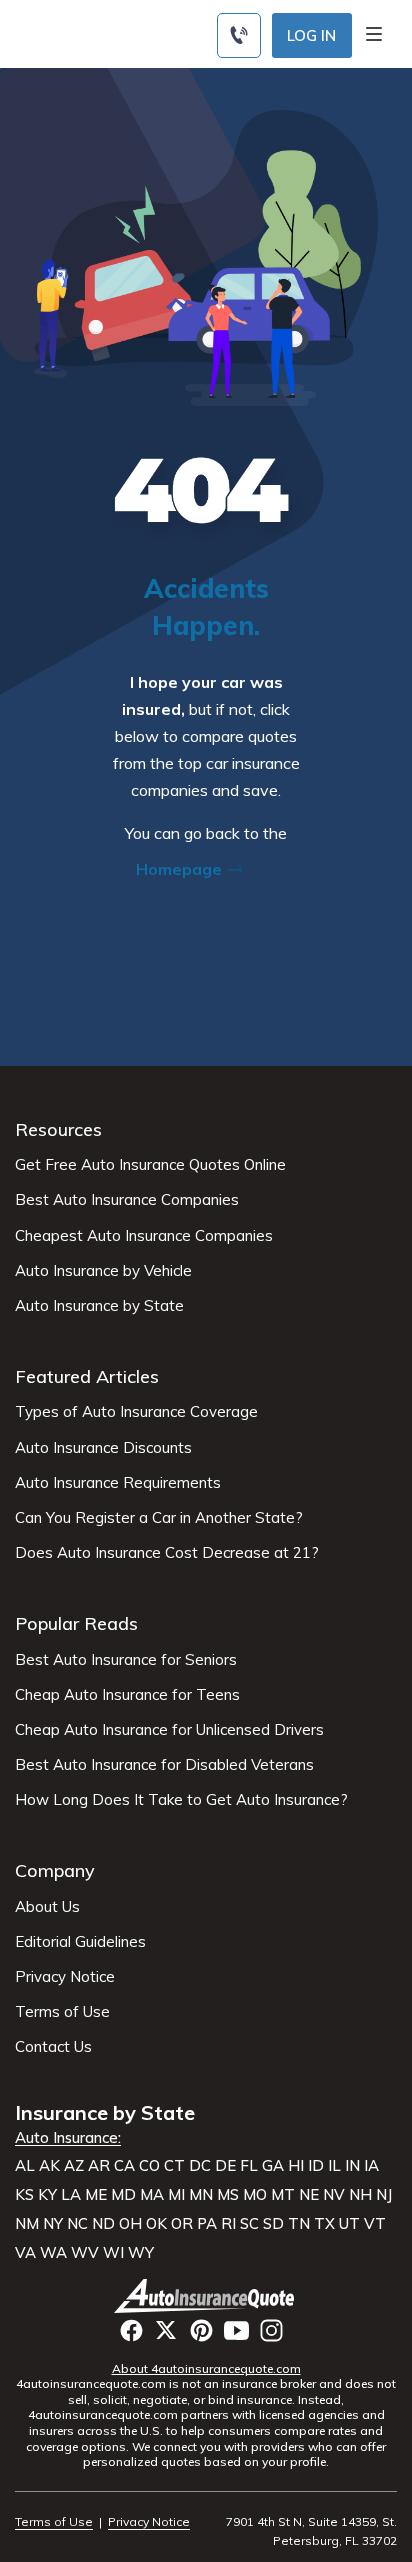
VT (375, 2224)
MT (283, 2195)
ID (316, 2166)
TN (299, 2224)
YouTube (236, 2330)
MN (201, 2195)
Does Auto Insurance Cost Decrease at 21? (167, 1553)
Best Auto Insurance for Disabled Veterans (164, 1765)
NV (334, 2195)
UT (349, 2224)
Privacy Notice (65, 1977)
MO (255, 2195)
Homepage (181, 869)
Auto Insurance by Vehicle (103, 1271)
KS (24, 2195)
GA (273, 2166)
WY (141, 2253)
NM (27, 2224)
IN (352, 2166)
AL (25, 2166)
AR (99, 2166)
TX (324, 2224)
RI (228, 2224)
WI (113, 2253)
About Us (47, 1907)
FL (249, 2166)
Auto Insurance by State (99, 1306)
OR (182, 2224)
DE (225, 2166)
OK (156, 2224)
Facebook (131, 2330)
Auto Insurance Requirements (118, 1483)
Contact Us (53, 2047)
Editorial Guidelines (80, 1942)
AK (49, 2166)
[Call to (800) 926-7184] (239, 35)
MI (176, 2195)
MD (123, 2195)
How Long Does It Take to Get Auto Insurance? (181, 1800)
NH (360, 2195)
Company (55, 1870)
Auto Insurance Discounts (103, 1448)
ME (96, 2195)
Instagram (271, 2330)
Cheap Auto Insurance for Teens (127, 1695)
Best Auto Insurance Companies (127, 1200)
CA (124, 2166)
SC (249, 2224)
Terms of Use (62, 2012)
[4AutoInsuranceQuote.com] (206, 2296)
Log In (311, 35)
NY (53, 2224)
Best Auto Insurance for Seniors (126, 1660)
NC (77, 2224)
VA (25, 2253)
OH (130, 2224)
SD (273, 2224)
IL (334, 2166)
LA (71, 2195)
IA (371, 2166)
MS (228, 2195)
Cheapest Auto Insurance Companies (144, 1236)
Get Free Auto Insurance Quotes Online (150, 1165)
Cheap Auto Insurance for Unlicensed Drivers (169, 1730)
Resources (58, 1129)
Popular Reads (76, 1623)
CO (149, 2166)
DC (200, 2166)
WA (53, 2253)
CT (174, 2166)
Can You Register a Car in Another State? (159, 1518)
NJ (384, 2195)
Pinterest (201, 2330)
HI (296, 2166)
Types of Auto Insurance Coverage (136, 1412)
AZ (74, 2166)
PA (207, 2224)
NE (309, 2195)
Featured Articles (87, 1376)
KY (47, 2195)
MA (152, 2195)
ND (103, 2224)
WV (85, 2253)
